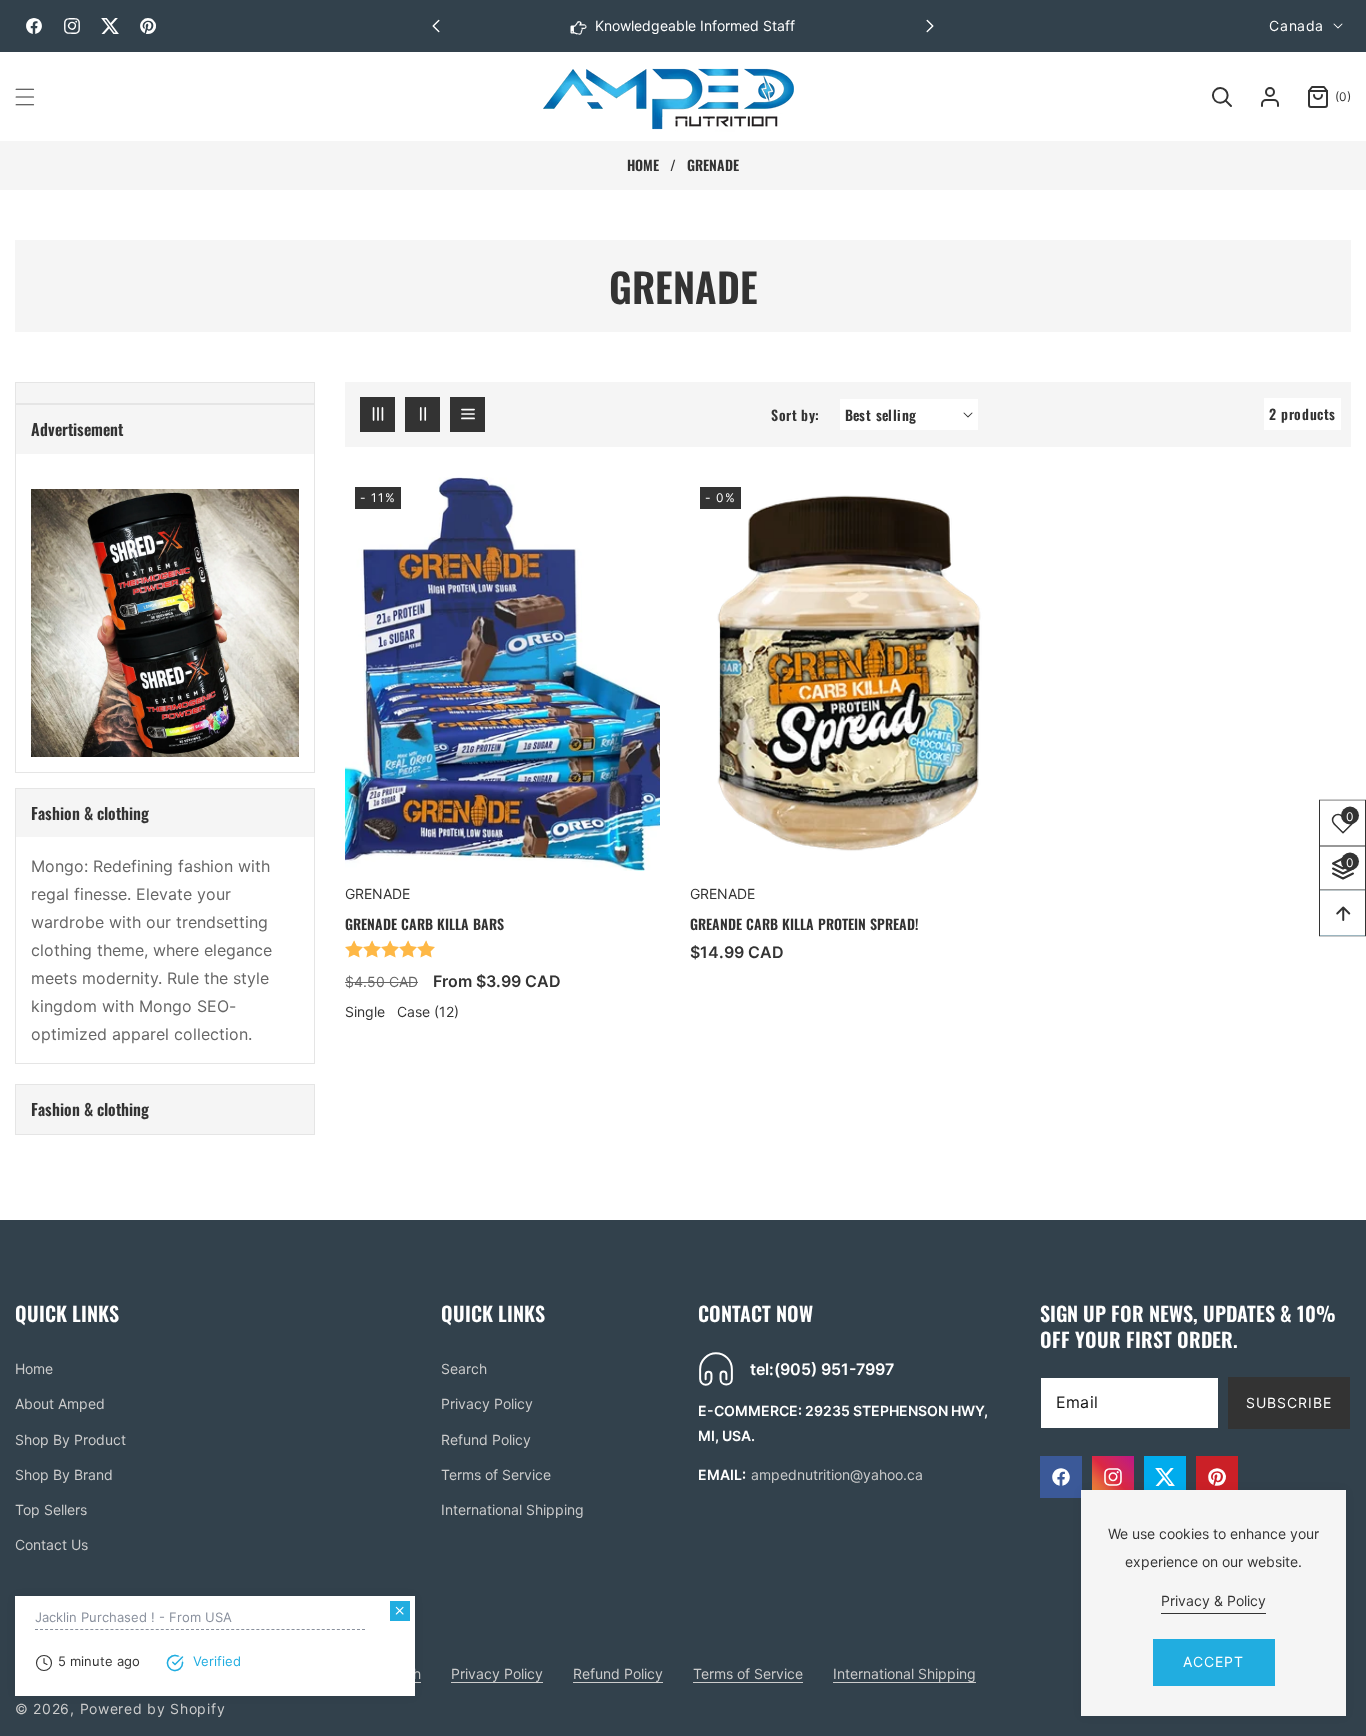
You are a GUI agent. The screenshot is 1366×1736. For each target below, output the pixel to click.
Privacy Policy (487, 1403)
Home (643, 165)
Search (464, 1368)
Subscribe (1289, 1402)
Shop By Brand (64, 1474)
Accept (1213, 1661)
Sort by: (795, 414)
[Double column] (422, 414)
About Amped (60, 1403)
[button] (930, 26)
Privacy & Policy (1213, 1600)
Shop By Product (70, 1439)
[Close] (334, 1611)
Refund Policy (486, 1439)
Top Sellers (51, 1509)
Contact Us (51, 1544)
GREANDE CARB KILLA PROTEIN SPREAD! (804, 924)
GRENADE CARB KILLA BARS (424, 924)
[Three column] (377, 414)
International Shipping (512, 1509)
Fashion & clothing (90, 813)
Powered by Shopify (153, 1708)
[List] (467, 414)
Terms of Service (496, 1474)
